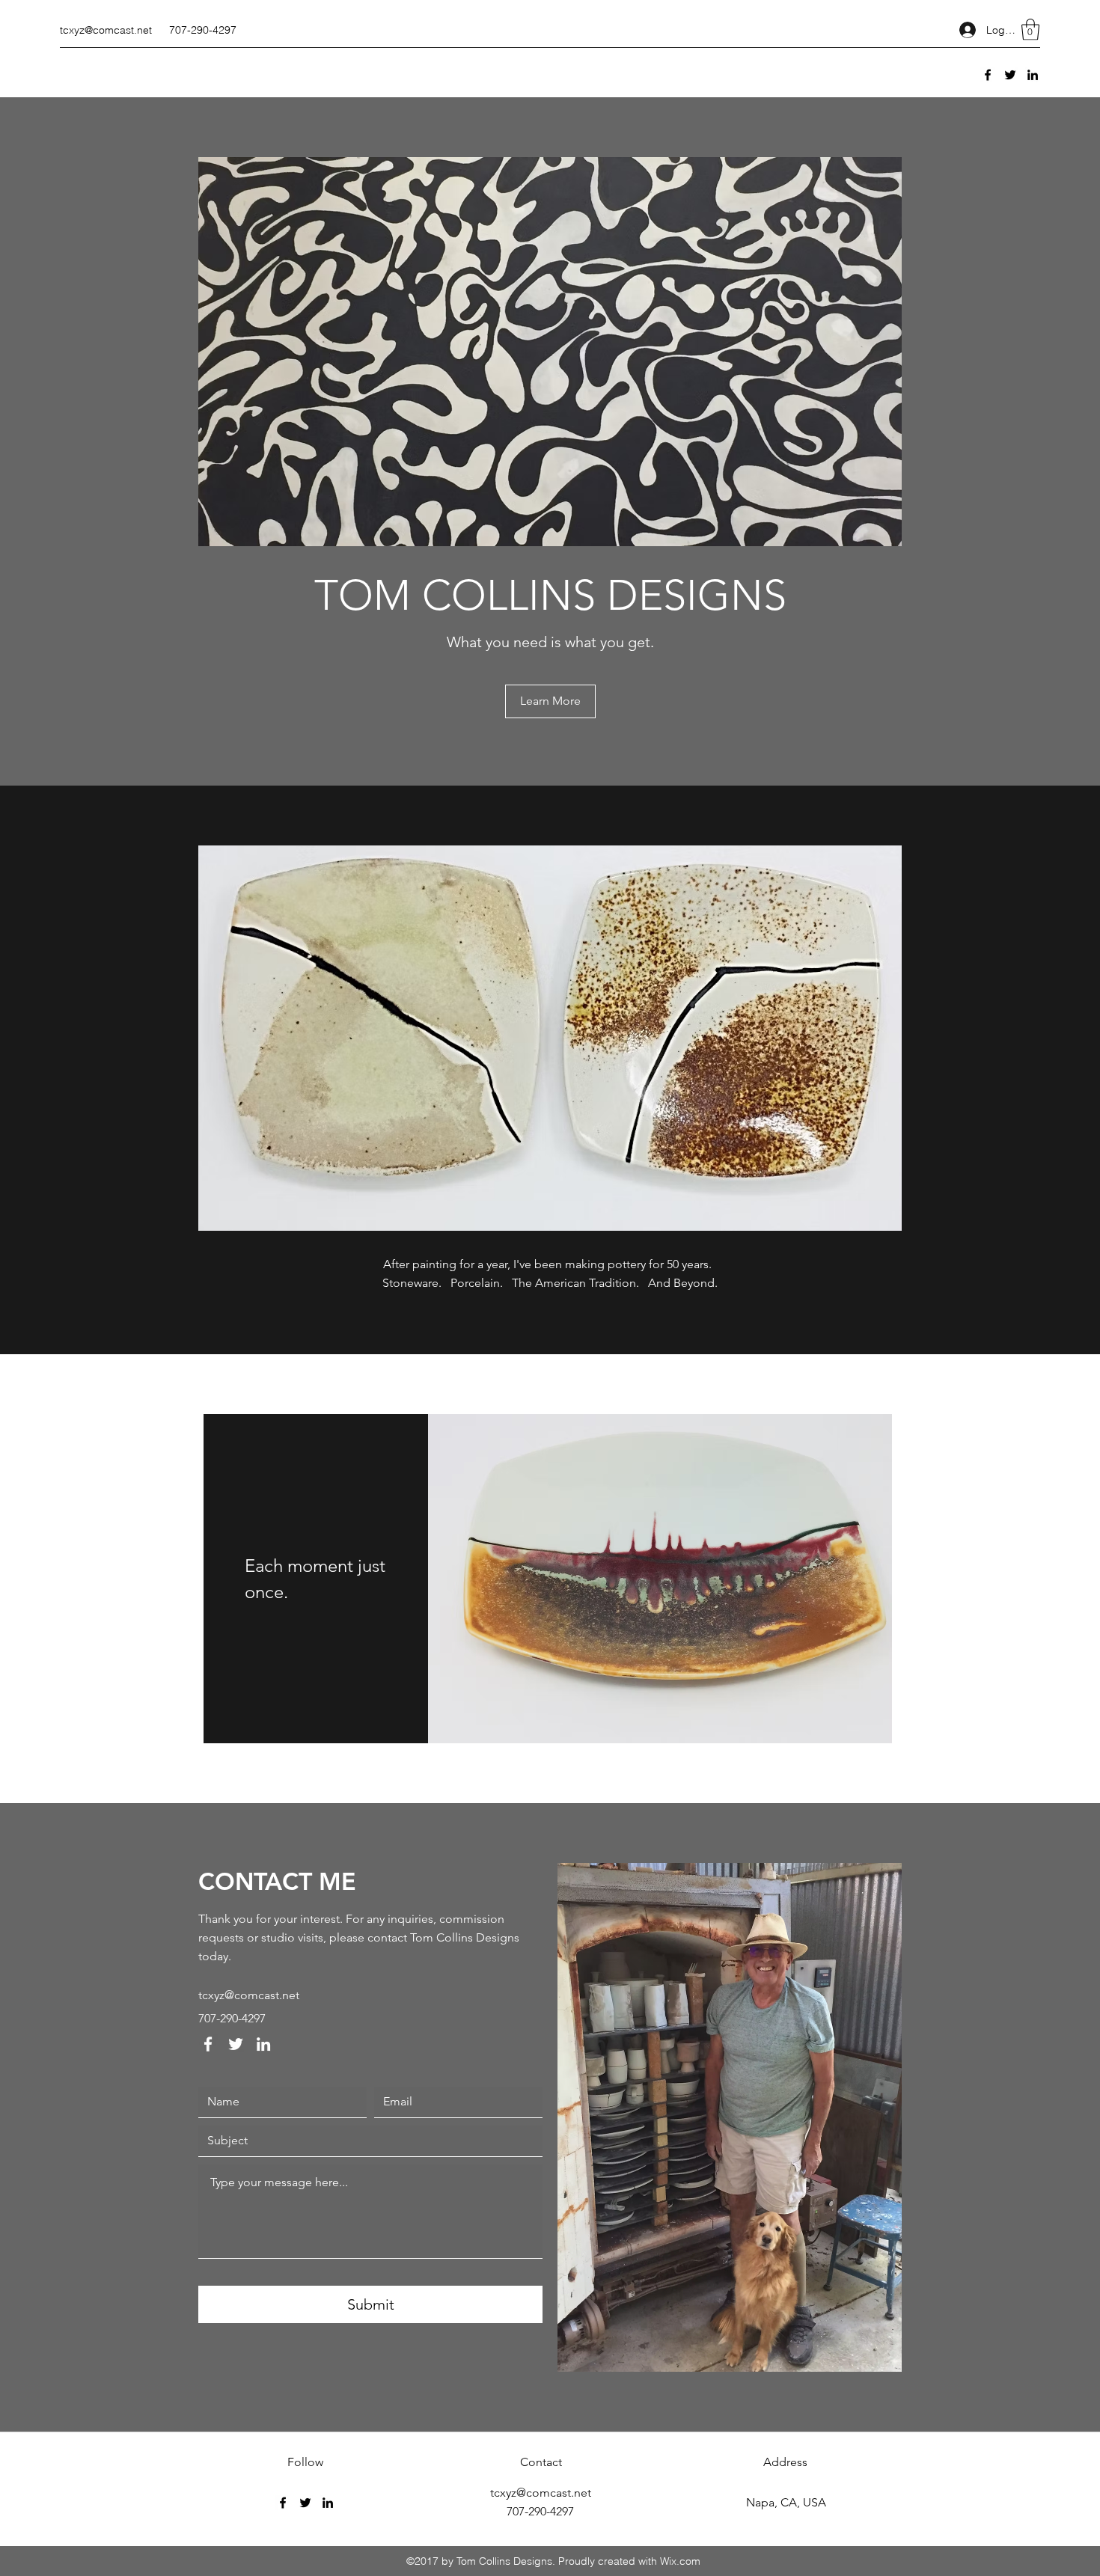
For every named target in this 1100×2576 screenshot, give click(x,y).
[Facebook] (988, 75)
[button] (1030, 30)
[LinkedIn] (1033, 75)
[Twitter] (1010, 75)
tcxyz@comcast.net (106, 30)
